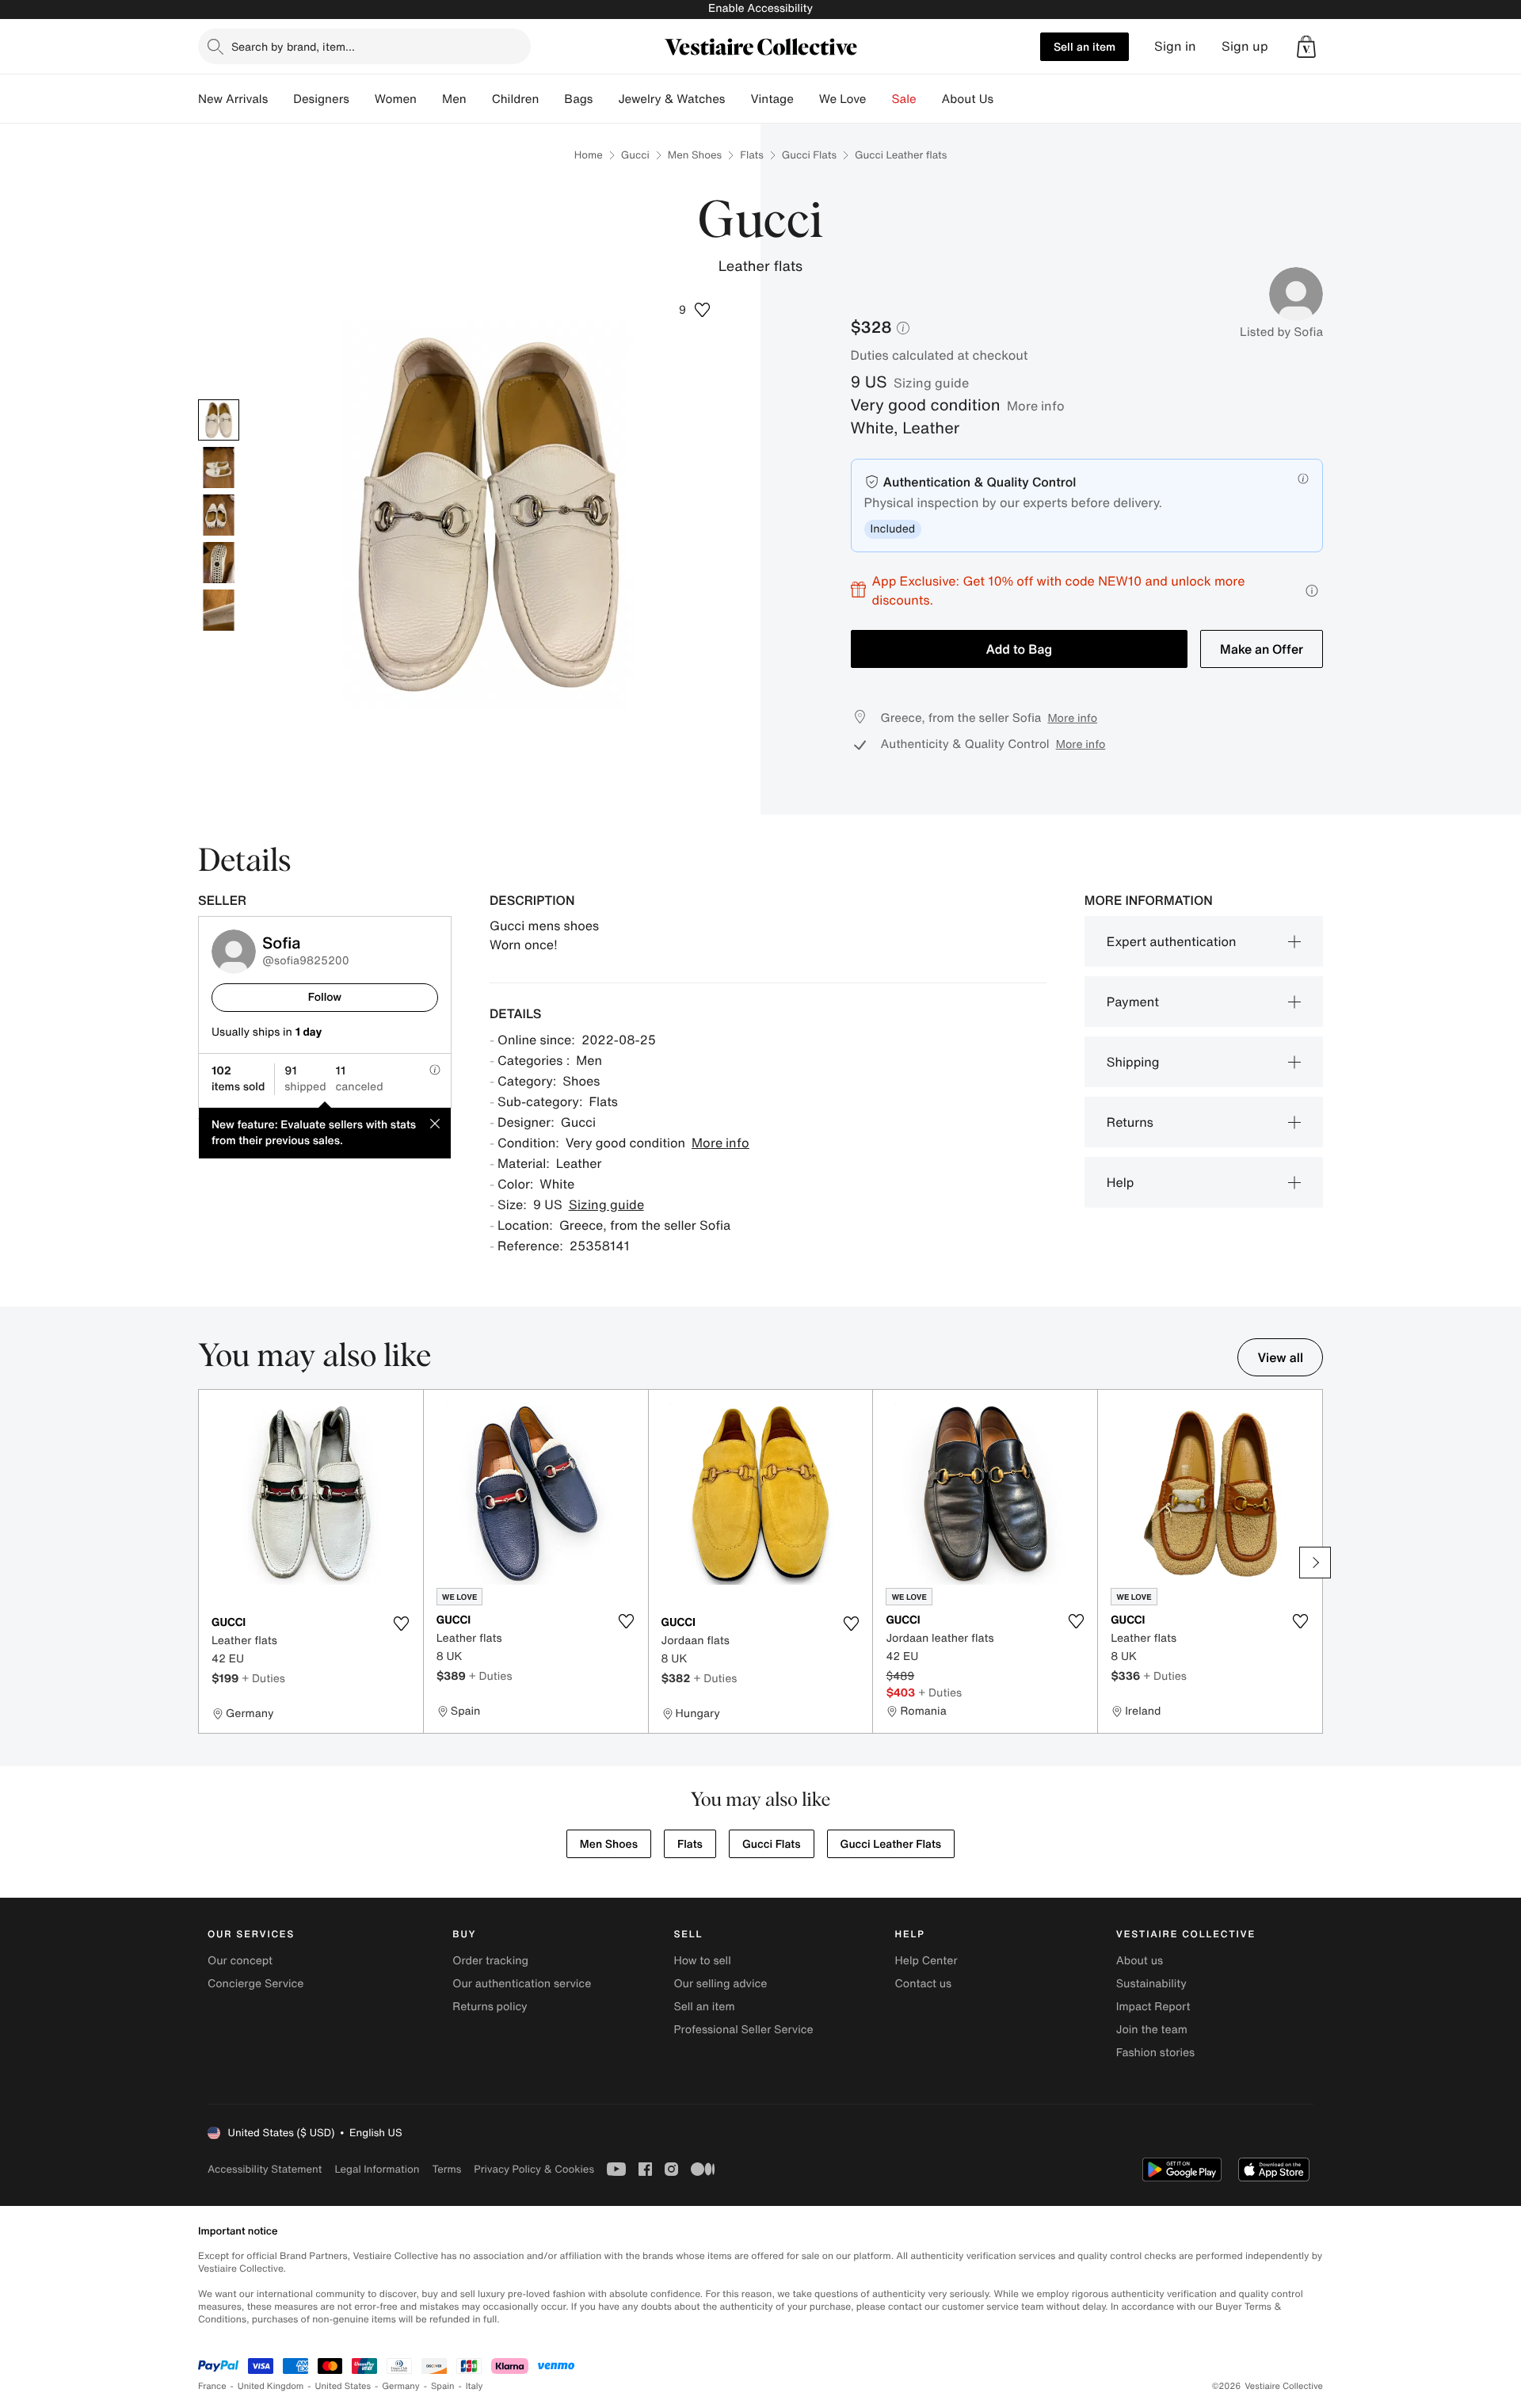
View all (1280, 1357)
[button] (1306, 47)
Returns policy (490, 2007)
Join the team (1152, 2030)
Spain (443, 2386)
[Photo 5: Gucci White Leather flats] (219, 610)
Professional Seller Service (743, 2030)
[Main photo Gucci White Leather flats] (219, 420)
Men (454, 99)
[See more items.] (1315, 1563)
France (212, 2386)
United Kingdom (271, 2386)
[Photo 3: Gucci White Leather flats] (219, 515)
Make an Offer (1262, 649)
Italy (475, 2386)
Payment (1133, 1002)
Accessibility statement (265, 2169)
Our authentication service (522, 1984)
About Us (968, 99)
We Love (843, 99)
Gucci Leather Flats (891, 1844)
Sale (904, 99)
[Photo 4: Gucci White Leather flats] (219, 563)
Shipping (1133, 1062)
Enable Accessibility (760, 8)
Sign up (1245, 46)
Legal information (377, 2169)
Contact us (924, 1984)
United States (343, 2386)
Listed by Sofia (1281, 332)
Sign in (1175, 46)
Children (516, 99)
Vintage (772, 99)
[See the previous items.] (206, 1563)
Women (396, 99)
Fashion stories (1155, 2053)
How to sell (702, 1961)
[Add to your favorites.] (402, 1624)
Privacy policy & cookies (534, 2169)
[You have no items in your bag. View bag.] (1306, 47)
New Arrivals (233, 99)
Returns (1130, 1122)
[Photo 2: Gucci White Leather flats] (219, 467)
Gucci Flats (809, 155)
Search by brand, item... (293, 46)
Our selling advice (720, 1984)
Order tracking (490, 1961)
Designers (321, 99)
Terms (446, 2169)
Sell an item (1085, 46)
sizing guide (931, 383)
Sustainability (1151, 1984)
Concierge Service (255, 1984)
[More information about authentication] (1303, 479)
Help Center (926, 1961)
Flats (752, 155)
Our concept (240, 1961)
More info (1036, 406)
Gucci (635, 155)
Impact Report (1153, 2007)
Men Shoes (695, 155)
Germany (401, 2386)
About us (1140, 1961)
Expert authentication (1172, 941)
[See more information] (1312, 591)
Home (589, 155)
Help (1121, 1182)
